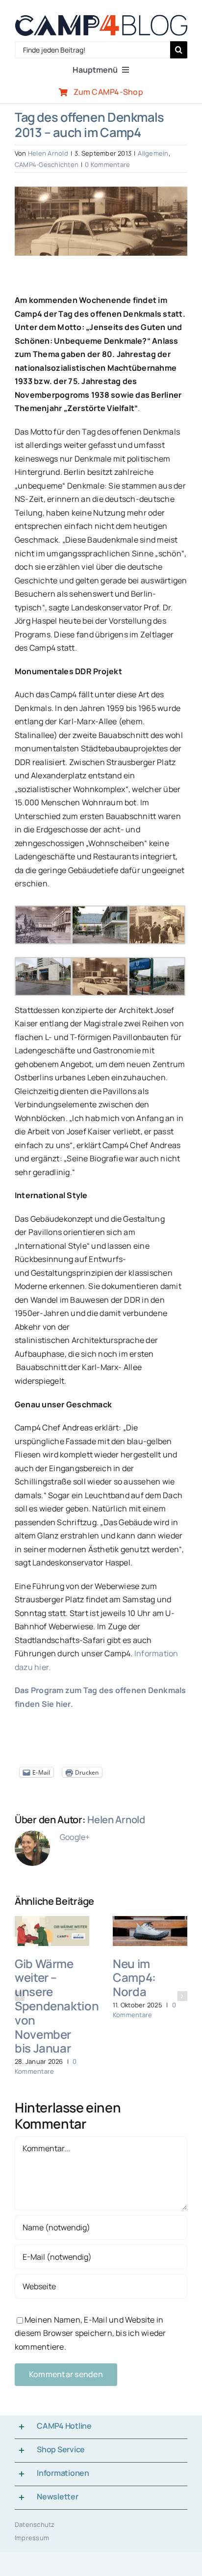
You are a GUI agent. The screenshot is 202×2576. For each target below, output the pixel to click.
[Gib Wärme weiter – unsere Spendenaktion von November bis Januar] (52, 1921)
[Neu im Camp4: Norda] (150, 1921)
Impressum (32, 2538)
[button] (20, 1996)
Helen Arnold (48, 153)
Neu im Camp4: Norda (134, 1978)
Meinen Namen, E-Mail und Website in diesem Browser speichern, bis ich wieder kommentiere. (90, 2333)
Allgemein (153, 153)
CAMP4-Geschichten (47, 164)
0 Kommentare (107, 164)
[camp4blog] (101, 19)
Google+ (75, 1837)
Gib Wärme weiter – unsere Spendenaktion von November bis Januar (57, 2006)
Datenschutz (35, 2524)
